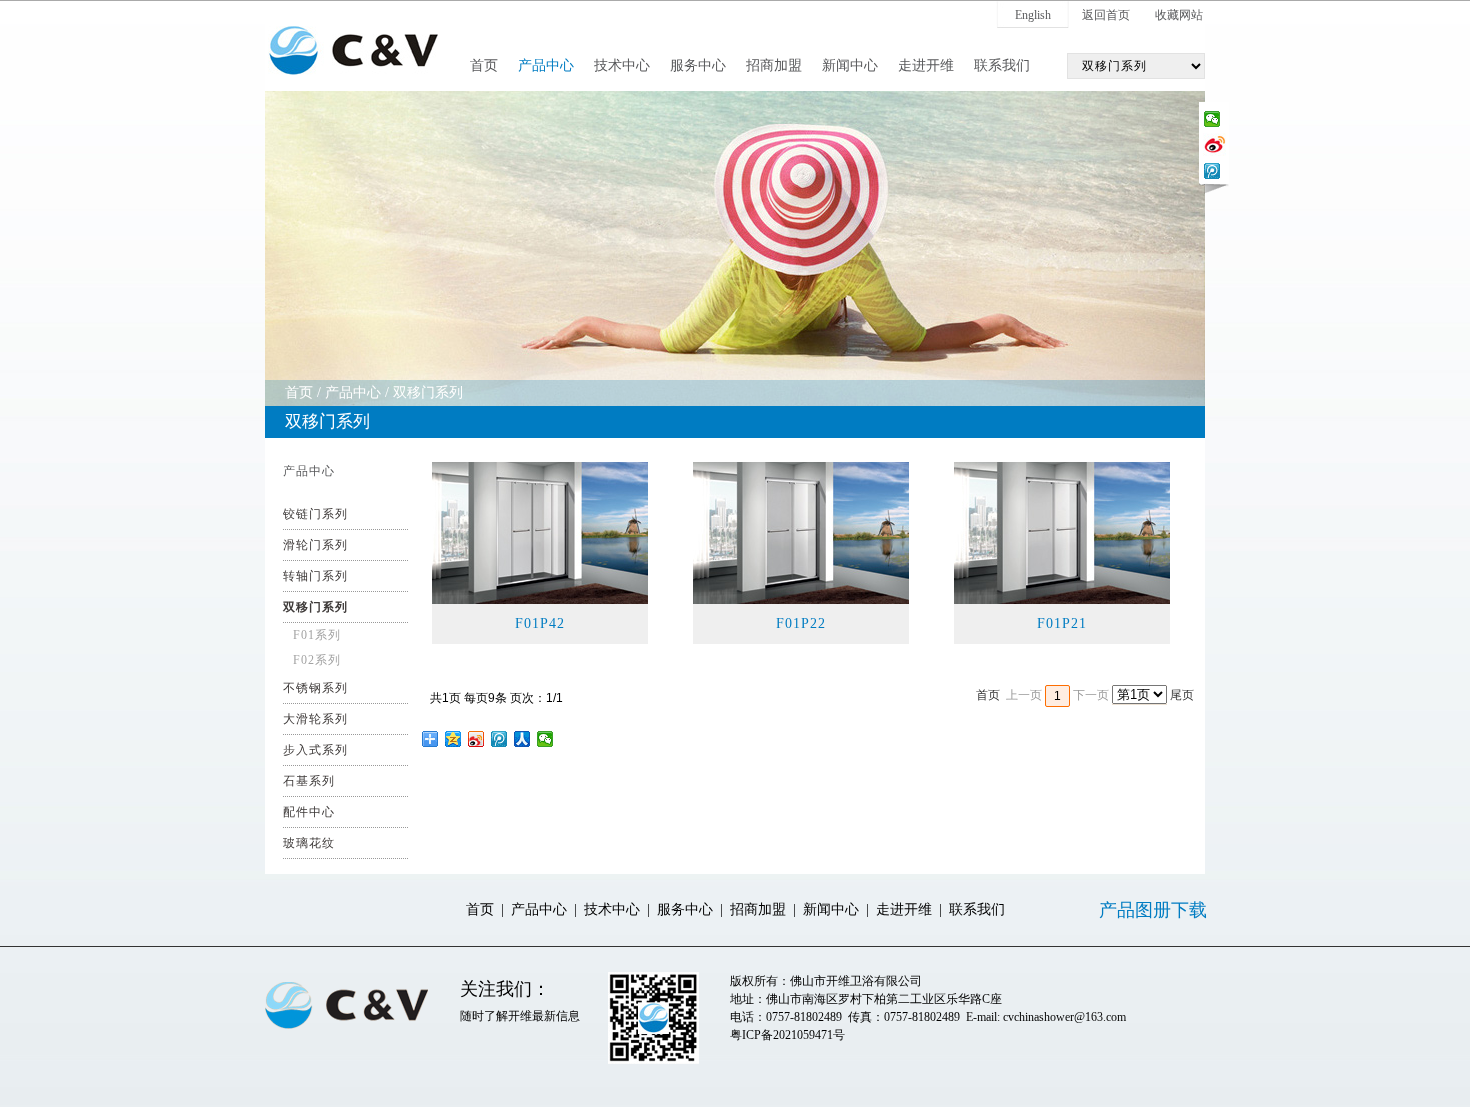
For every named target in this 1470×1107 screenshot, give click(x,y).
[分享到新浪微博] (1214, 143)
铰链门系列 (315, 514)
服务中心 (698, 65)
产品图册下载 (1153, 910)
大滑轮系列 (315, 719)
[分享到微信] (1212, 119)
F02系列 (317, 660)
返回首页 (1106, 15)
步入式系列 (315, 750)
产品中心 (546, 65)
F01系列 (317, 635)
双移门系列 (428, 392)
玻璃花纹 (309, 843)
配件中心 (309, 812)
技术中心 (622, 65)
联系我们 (1002, 65)
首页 (484, 65)
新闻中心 (850, 65)
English (1033, 15)
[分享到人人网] (522, 739)
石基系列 (309, 781)
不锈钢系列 (315, 688)
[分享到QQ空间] (453, 739)
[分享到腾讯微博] (1212, 171)
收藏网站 (1179, 15)
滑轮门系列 (315, 545)
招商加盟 (774, 65)
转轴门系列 (315, 576)
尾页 (1182, 695)
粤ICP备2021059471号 (787, 1035)
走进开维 (926, 65)
